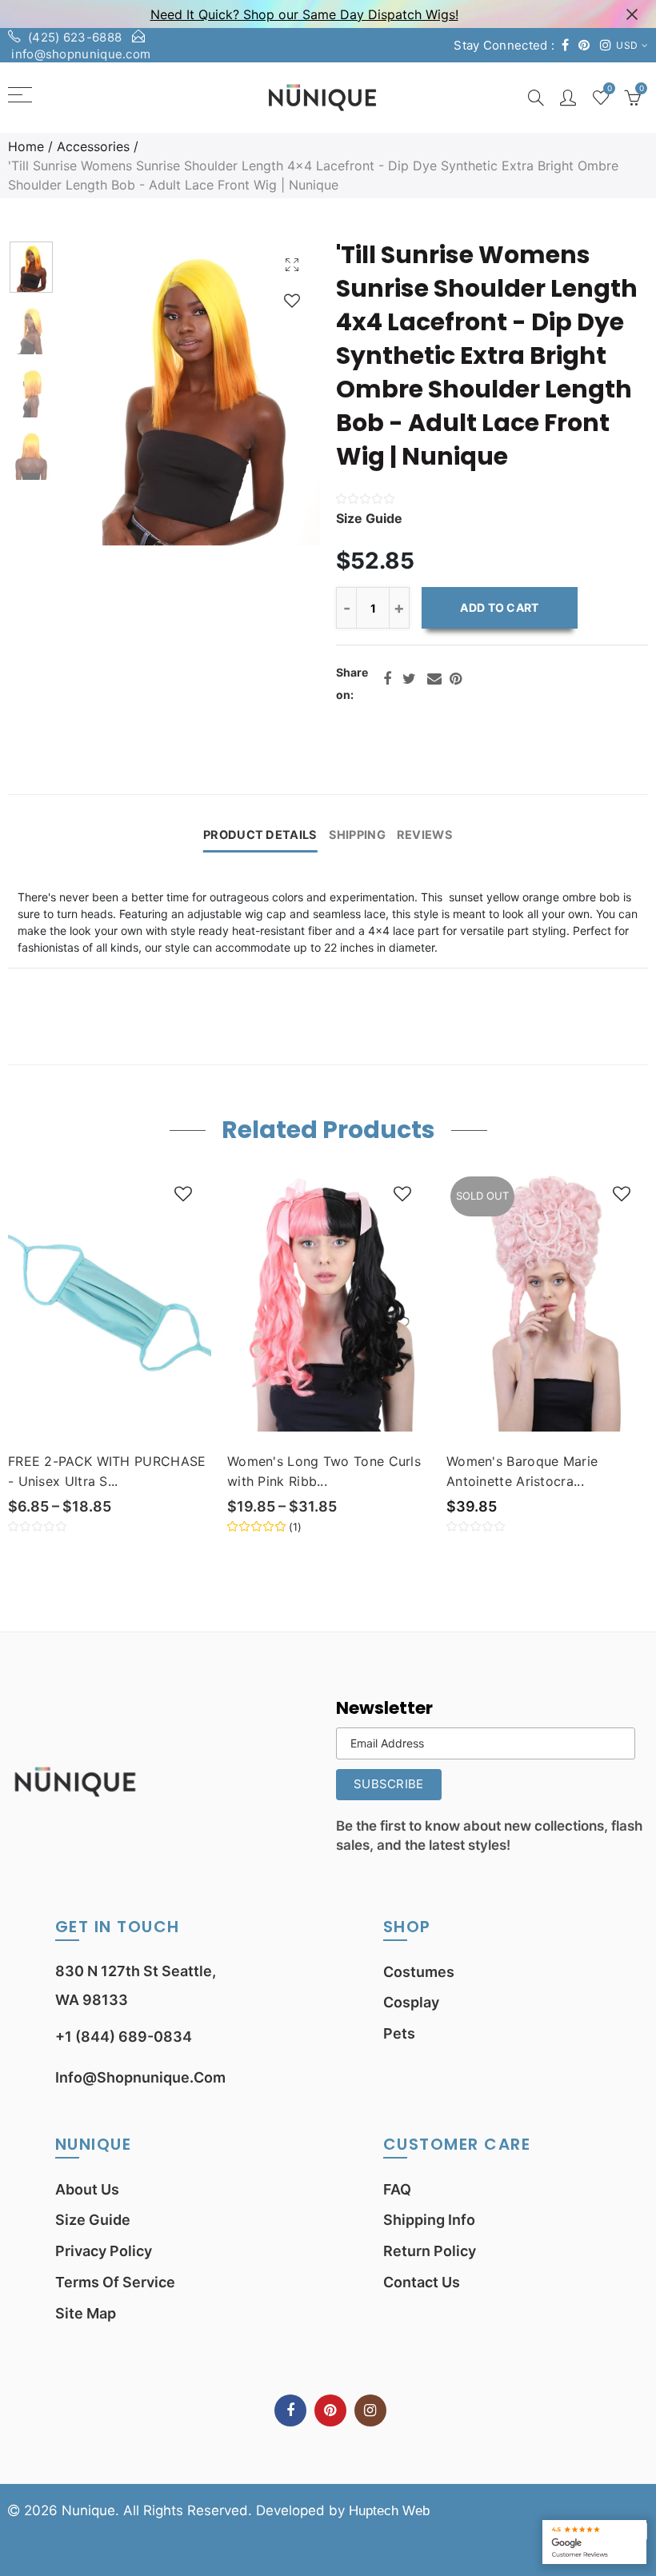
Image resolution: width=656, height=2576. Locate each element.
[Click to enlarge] (292, 264)
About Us (87, 2189)
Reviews (425, 835)
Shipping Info (429, 2220)
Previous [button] (105, 392)
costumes (419, 1972)
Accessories (93, 146)
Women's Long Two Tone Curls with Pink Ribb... (324, 1471)
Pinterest (456, 679)
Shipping (357, 835)
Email (434, 679)
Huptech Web (389, 2511)
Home (26, 146)
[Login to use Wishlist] (292, 300)
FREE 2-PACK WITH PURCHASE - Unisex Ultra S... (107, 1471)
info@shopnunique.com (81, 54)
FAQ (397, 2189)
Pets (399, 2033)
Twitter (409, 679)
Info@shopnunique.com (140, 2077)
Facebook (387, 679)
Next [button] (277, 392)
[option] (191, 392)
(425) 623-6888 (75, 37)
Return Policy (430, 2251)
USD (627, 45)
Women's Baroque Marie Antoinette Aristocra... (522, 1471)
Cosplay (411, 2002)
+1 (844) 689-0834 (124, 2037)
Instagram (370, 2410)
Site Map (86, 2313)
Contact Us (422, 2282)
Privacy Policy (104, 2251)
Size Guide (93, 2220)
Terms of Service (115, 2282)
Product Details (260, 835)
